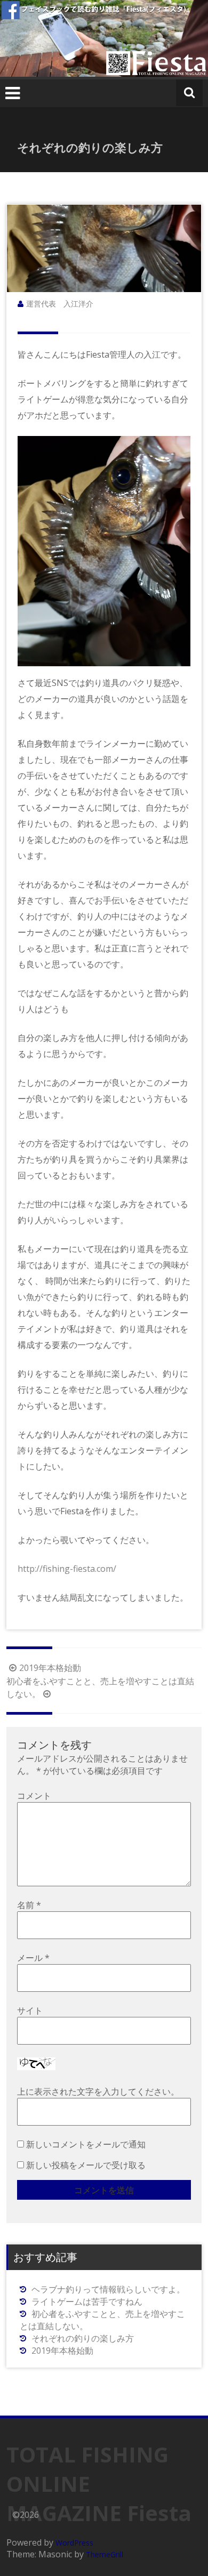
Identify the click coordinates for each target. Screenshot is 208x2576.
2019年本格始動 (50, 1668)
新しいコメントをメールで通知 (86, 2144)
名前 (29, 1905)
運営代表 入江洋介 (60, 304)
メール (33, 1958)
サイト (30, 2010)
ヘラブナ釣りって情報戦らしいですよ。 (108, 2289)
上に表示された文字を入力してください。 (98, 2092)
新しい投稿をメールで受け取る (86, 2165)
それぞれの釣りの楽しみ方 (83, 2338)
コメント (34, 1796)
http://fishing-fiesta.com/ (67, 1569)
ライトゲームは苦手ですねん (87, 2302)
